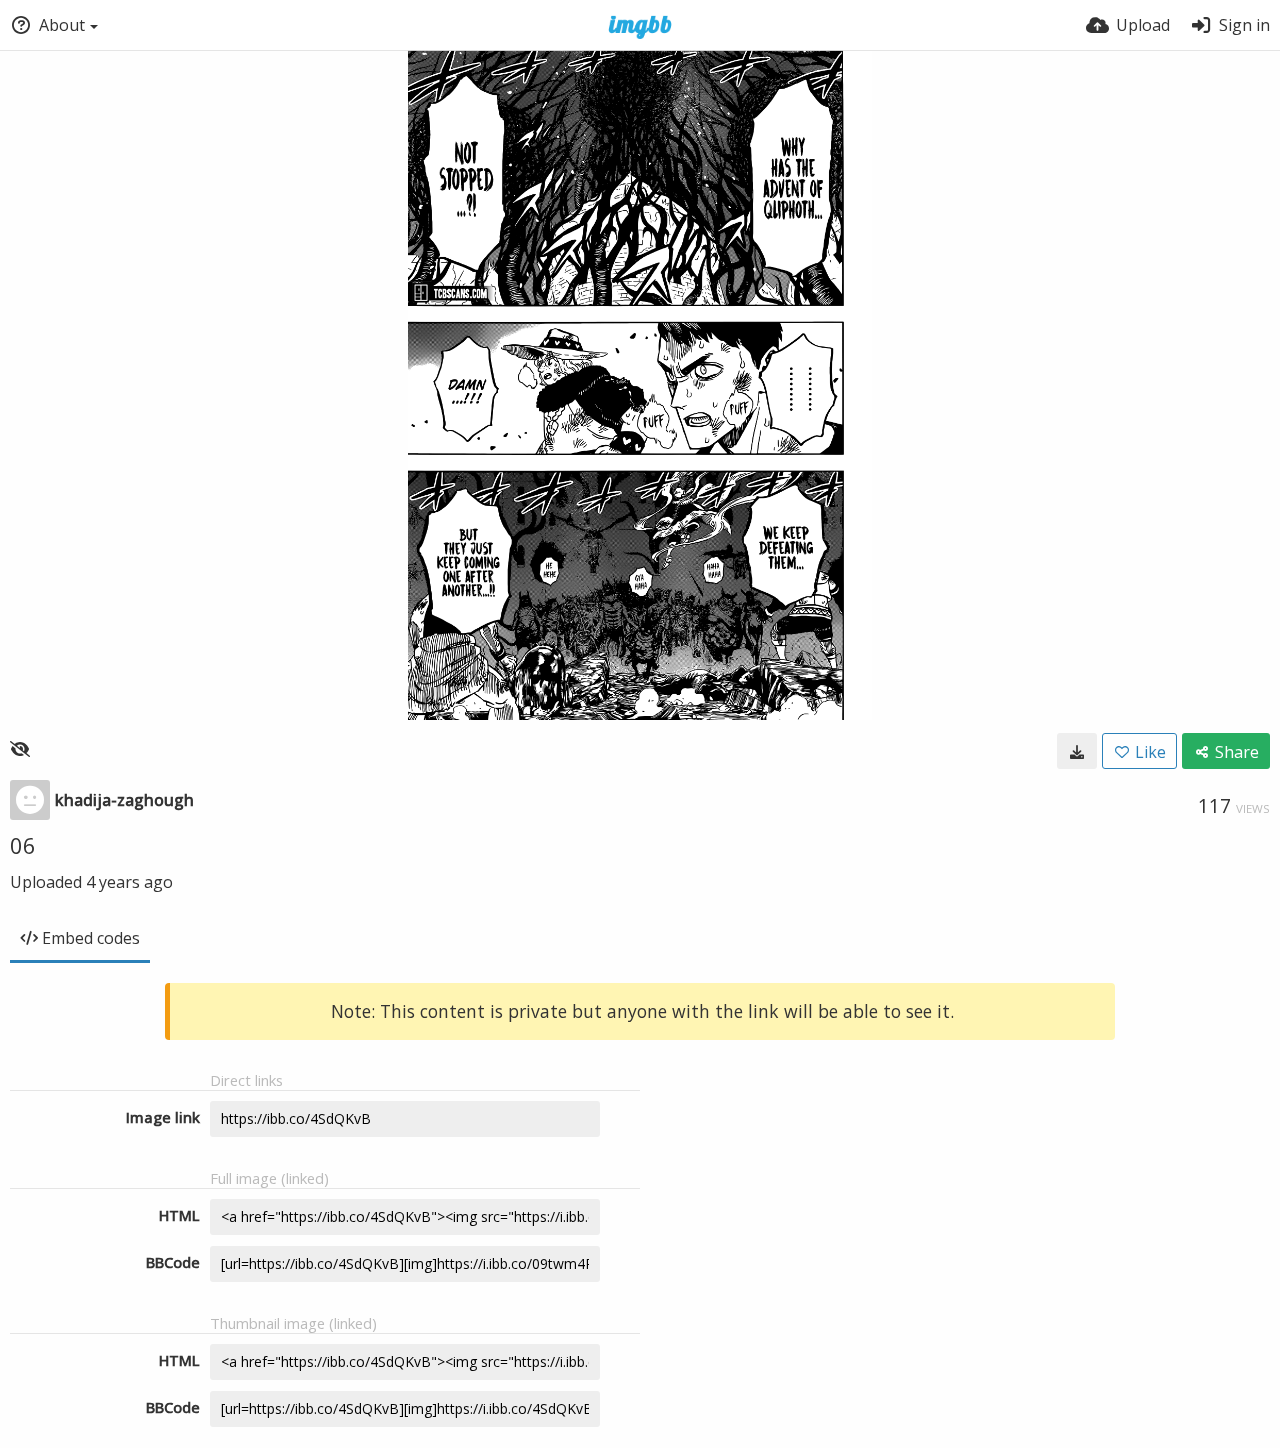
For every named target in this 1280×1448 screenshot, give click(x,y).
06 (23, 845)
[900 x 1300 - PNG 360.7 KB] (1077, 751)
